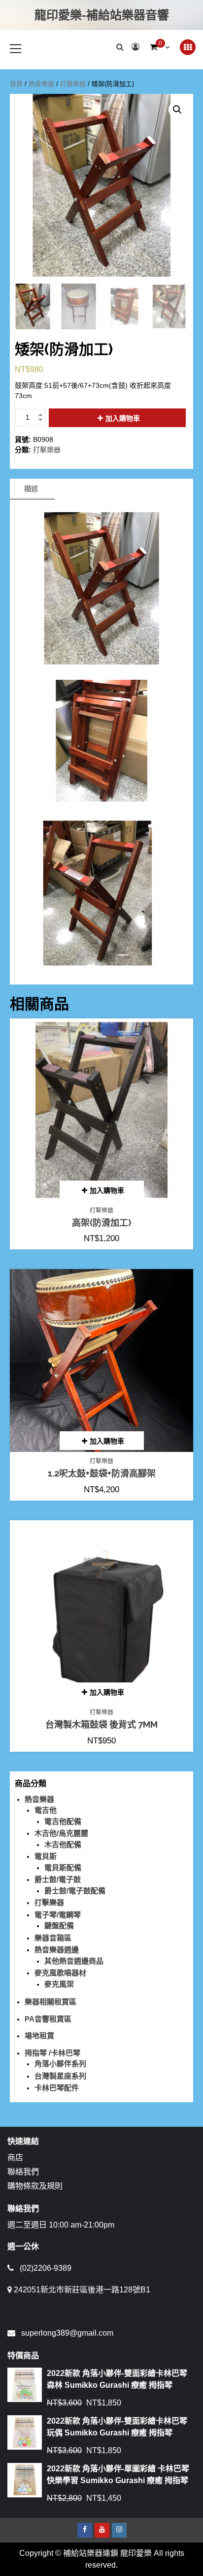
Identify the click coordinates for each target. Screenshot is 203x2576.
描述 (31, 489)
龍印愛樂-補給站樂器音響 (102, 15)
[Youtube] (102, 2530)
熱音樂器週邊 (57, 1950)
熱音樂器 (41, 84)
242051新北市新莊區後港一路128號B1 (82, 2290)
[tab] (31, 489)
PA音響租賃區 (48, 2019)
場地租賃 (39, 2036)
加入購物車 (123, 418)
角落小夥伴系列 (60, 2064)
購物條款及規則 (35, 2186)
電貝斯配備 (63, 1867)
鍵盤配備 (59, 1925)
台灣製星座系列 (60, 2076)
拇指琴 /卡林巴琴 (52, 2053)
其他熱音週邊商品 (74, 1961)
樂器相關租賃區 (51, 2002)
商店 (15, 2157)
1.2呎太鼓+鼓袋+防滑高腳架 (102, 1473)
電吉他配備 (63, 1821)
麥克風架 (59, 1984)
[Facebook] (85, 2530)
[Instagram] (119, 2530)
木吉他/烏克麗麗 (61, 1833)
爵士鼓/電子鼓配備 (75, 1891)
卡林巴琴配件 (57, 2088)
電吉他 (46, 1810)
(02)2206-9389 (46, 2268)
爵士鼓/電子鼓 (58, 1879)
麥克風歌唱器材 (60, 1973)
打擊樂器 (73, 84)
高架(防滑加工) (101, 1223)
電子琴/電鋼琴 (58, 1915)
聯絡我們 (23, 2172)
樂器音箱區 (53, 1938)
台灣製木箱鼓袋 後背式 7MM (101, 1724)
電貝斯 (46, 1856)
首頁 (16, 84)
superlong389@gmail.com (67, 2333)
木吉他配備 (63, 1844)
